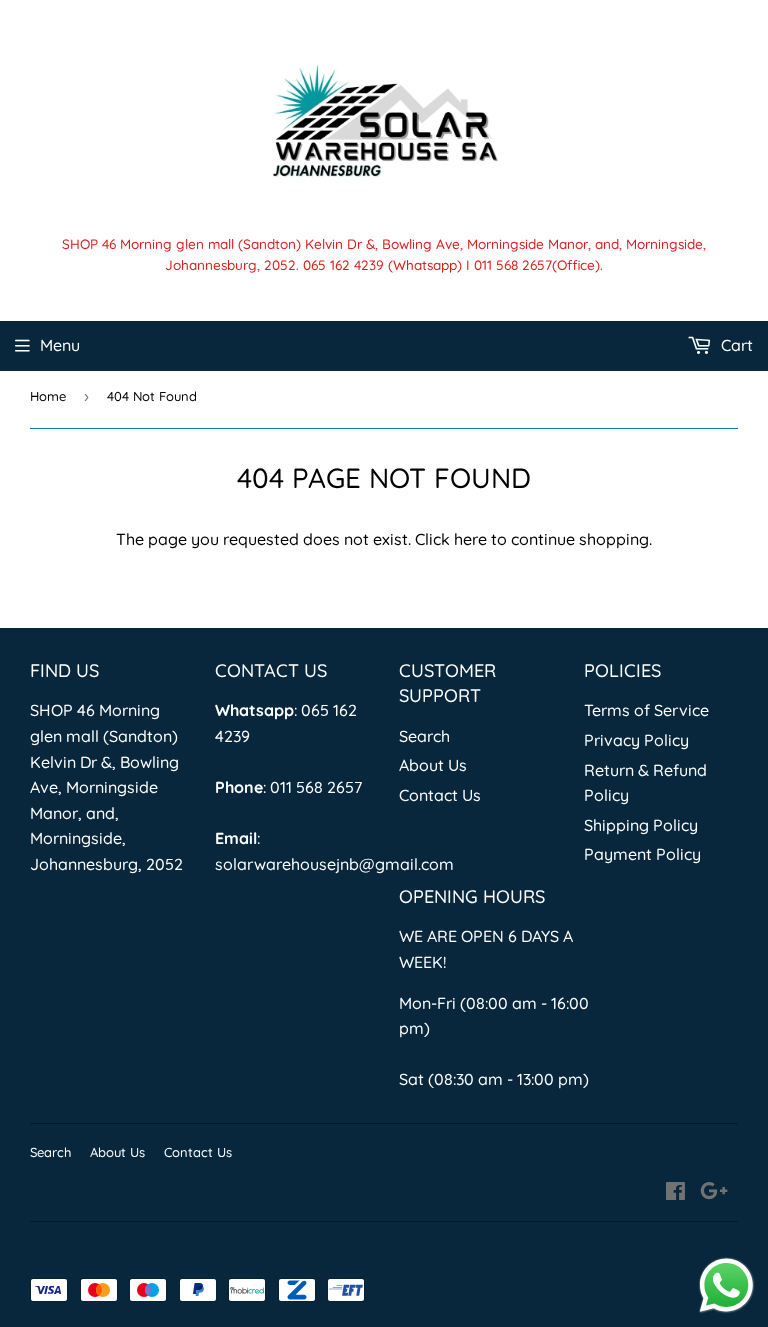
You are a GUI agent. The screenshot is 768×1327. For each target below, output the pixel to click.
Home (48, 396)
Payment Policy (642, 854)
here (470, 539)
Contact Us (440, 795)
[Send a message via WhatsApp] (726, 1285)
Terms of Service (646, 710)
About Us (433, 765)
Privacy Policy (636, 740)
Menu (60, 345)
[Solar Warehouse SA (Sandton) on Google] (714, 1193)
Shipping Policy (641, 825)
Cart (735, 345)
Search (424, 736)
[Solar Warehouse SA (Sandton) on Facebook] (675, 1193)
